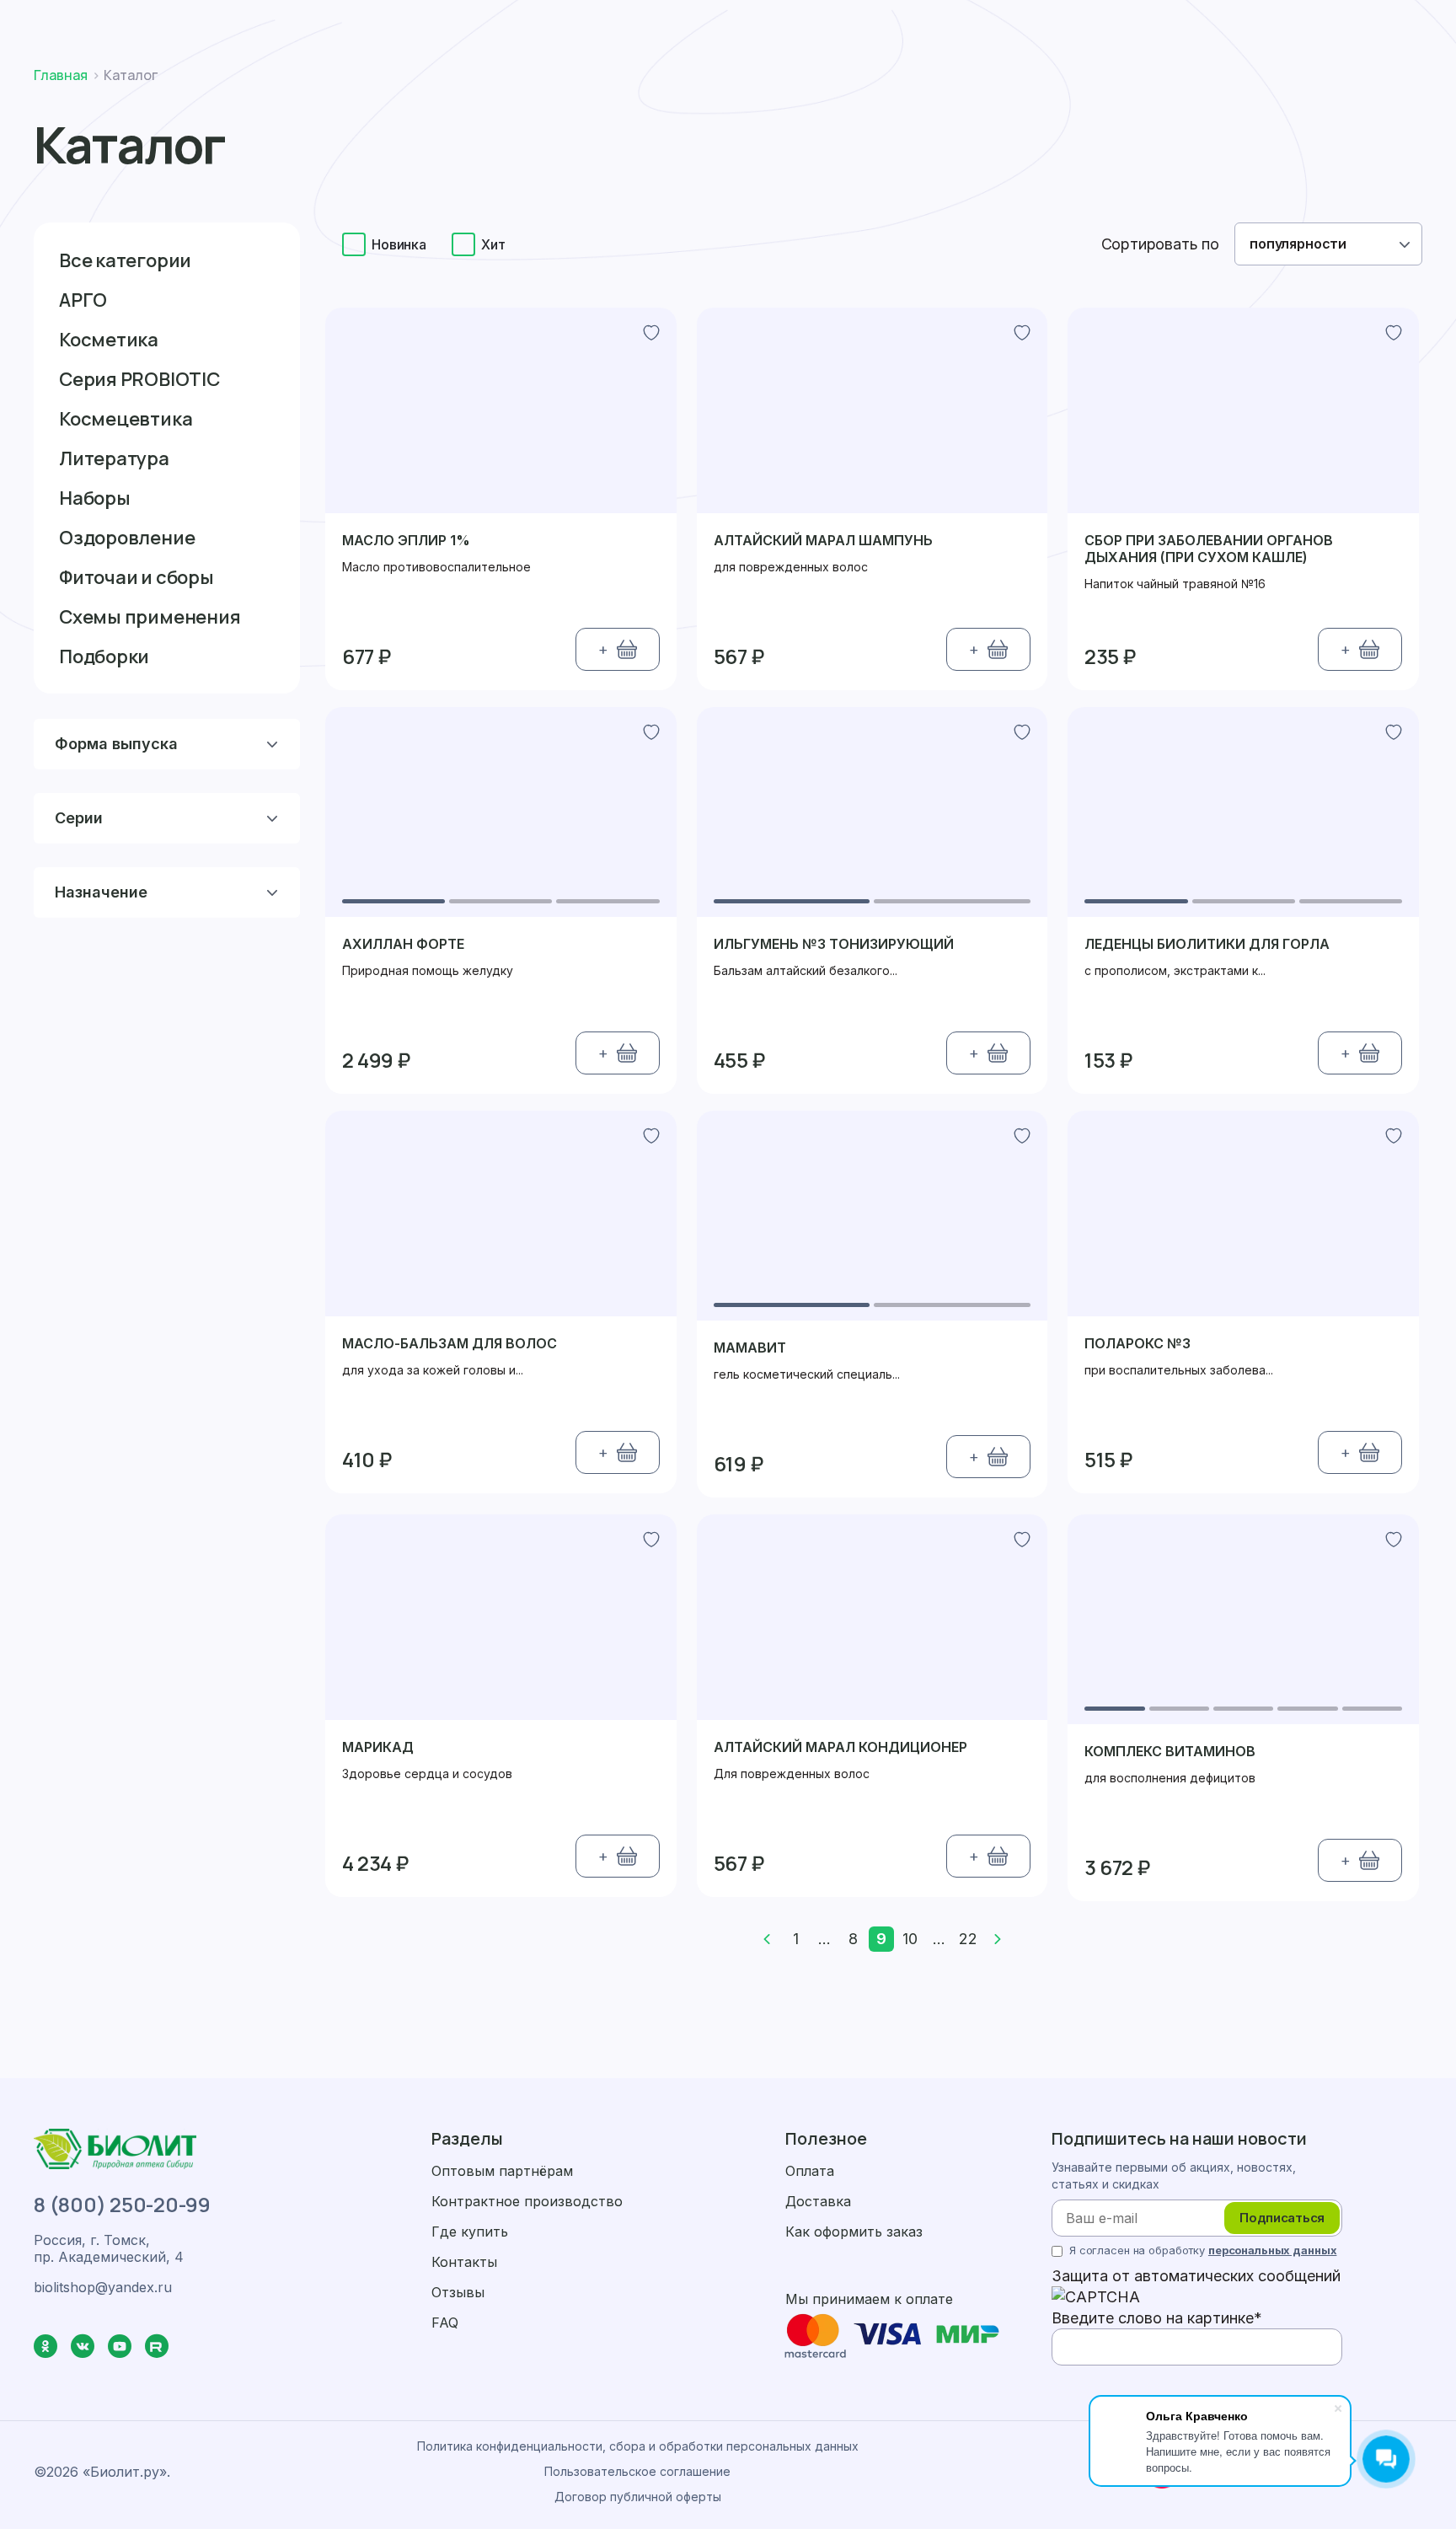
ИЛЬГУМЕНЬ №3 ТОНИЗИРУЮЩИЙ (834, 944)
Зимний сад (1025, 81)
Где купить (914, 81)
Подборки (104, 656)
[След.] (998, 1939)
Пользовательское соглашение (637, 2471)
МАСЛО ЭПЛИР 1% (406, 540)
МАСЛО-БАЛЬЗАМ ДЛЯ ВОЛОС (450, 1343)
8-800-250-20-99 (1168, 24)
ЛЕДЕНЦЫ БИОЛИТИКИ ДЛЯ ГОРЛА (1207, 944)
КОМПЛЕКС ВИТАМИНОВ (1170, 1751)
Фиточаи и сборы (136, 577)
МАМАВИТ (750, 1348)
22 (968, 1939)
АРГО (83, 300)
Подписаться (1282, 2218)
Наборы (95, 498)
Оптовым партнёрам (502, 2171)
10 (910, 1939)
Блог (969, 81)
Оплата (699, 24)
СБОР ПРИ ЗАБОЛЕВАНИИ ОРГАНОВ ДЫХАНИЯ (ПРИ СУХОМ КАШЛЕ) (1209, 549)
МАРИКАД (378, 1747)
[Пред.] (767, 1939)
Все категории (125, 260)
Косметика (109, 340)
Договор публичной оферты (638, 2497)
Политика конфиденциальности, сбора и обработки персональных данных (638, 2446)
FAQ (445, 2323)
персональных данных (1273, 2250)
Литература (114, 458)
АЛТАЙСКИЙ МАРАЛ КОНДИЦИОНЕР (840, 1747)
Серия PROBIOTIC (139, 379)
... (824, 1939)
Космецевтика (126, 419)
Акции (665, 81)
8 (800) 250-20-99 (122, 2205)
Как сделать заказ (466, 24)
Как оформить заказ (854, 2232)
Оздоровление (127, 538)
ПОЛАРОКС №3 (1137, 1343)
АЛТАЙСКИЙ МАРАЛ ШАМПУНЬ (823, 540)
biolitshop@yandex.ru (1333, 24)
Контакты (1095, 81)
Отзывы (458, 2292)
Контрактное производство (527, 2201)
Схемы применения (150, 617)
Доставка (601, 24)
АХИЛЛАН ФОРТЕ (403, 944)
